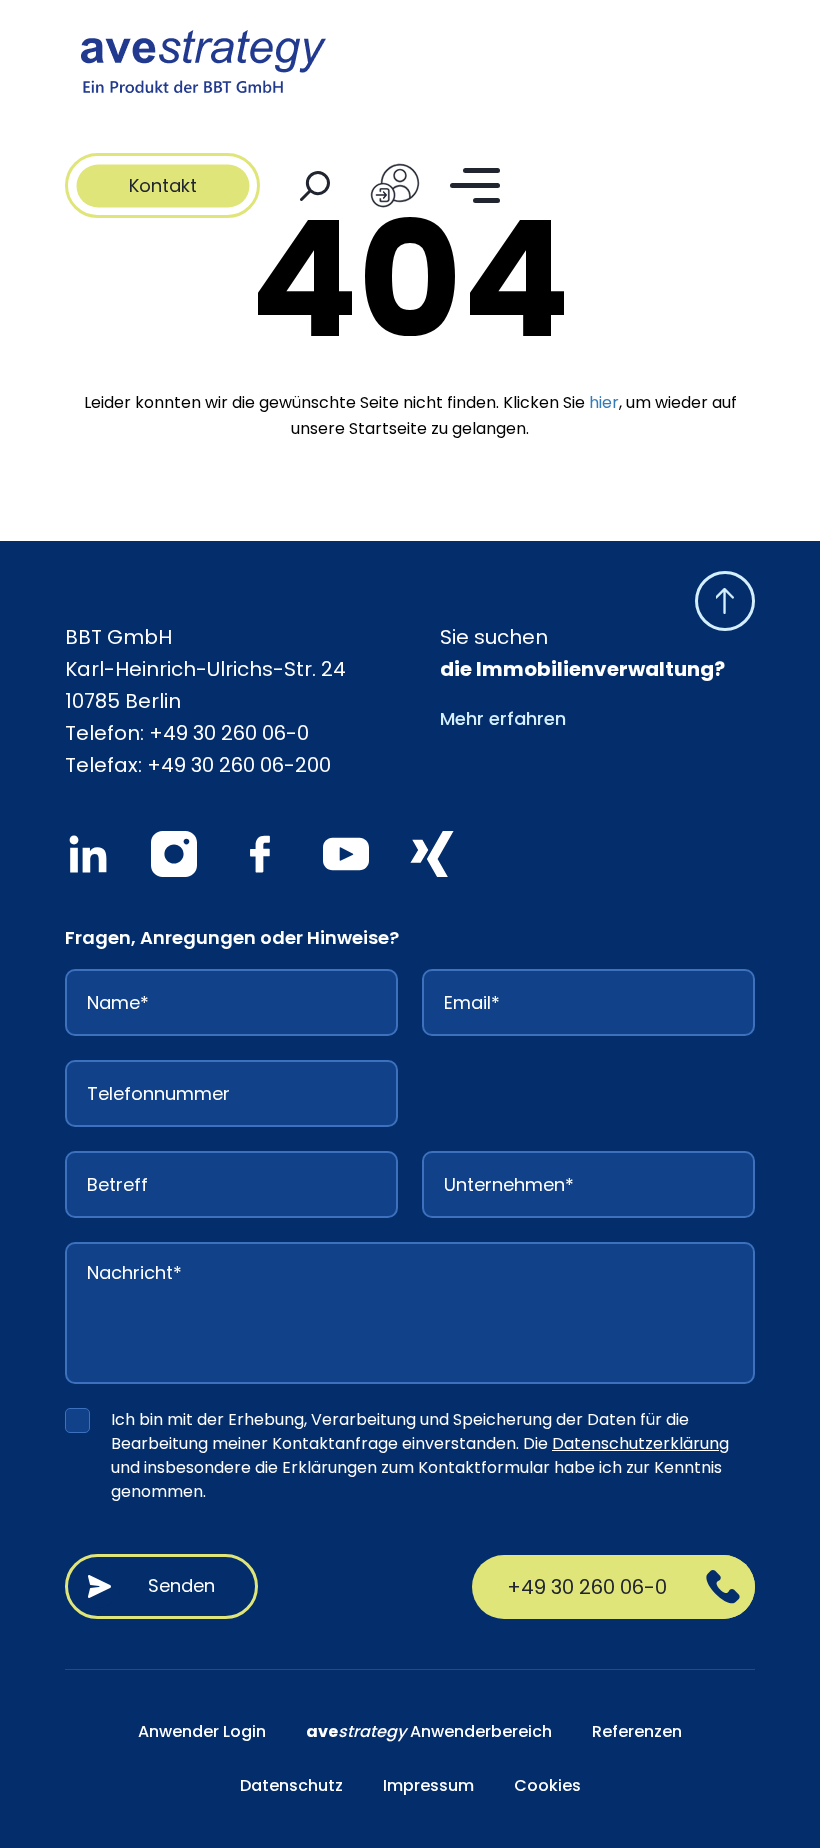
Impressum (428, 1785)
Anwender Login (202, 1731)
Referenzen (637, 1731)
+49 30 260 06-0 (229, 733)
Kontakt (163, 185)
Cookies (547, 1785)
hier (604, 402)
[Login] (395, 186)
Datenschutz (291, 1785)
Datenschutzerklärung (640, 1443)
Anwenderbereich (429, 1731)
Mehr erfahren (503, 718)
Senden (181, 1585)
